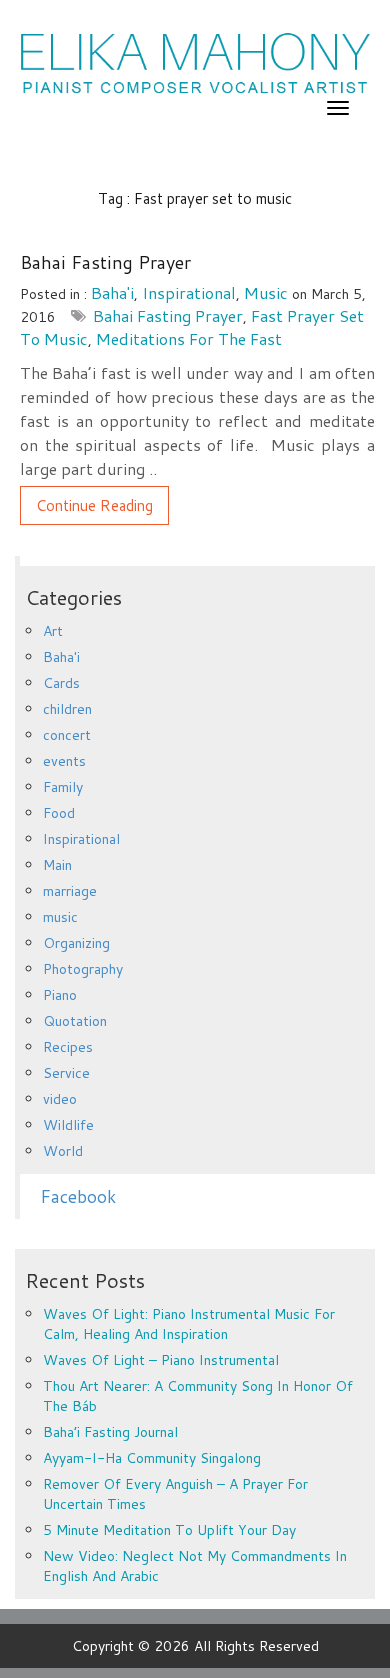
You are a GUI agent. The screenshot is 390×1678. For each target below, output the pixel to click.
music (266, 292)
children (67, 709)
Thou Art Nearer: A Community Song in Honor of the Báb (198, 1396)
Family (63, 787)
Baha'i (112, 292)
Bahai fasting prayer (168, 315)
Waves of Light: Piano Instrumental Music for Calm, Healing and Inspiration (189, 1324)
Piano (60, 995)
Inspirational (189, 292)
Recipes (68, 1047)
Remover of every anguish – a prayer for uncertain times (175, 1494)
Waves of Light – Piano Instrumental (161, 1360)
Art (53, 631)
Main (57, 865)
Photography (83, 969)
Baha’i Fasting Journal (110, 1432)
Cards (61, 683)
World (63, 1151)
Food (59, 813)
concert (67, 735)
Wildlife (68, 1125)
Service (66, 1073)
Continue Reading (94, 505)
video (60, 1099)
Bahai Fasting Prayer (105, 262)
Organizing (76, 943)
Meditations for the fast (189, 338)
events (64, 761)
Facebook (78, 1196)
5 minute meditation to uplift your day (169, 1530)
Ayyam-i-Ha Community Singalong (152, 1458)
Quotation (75, 1021)
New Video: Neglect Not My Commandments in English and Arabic (195, 1566)
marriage (70, 891)
